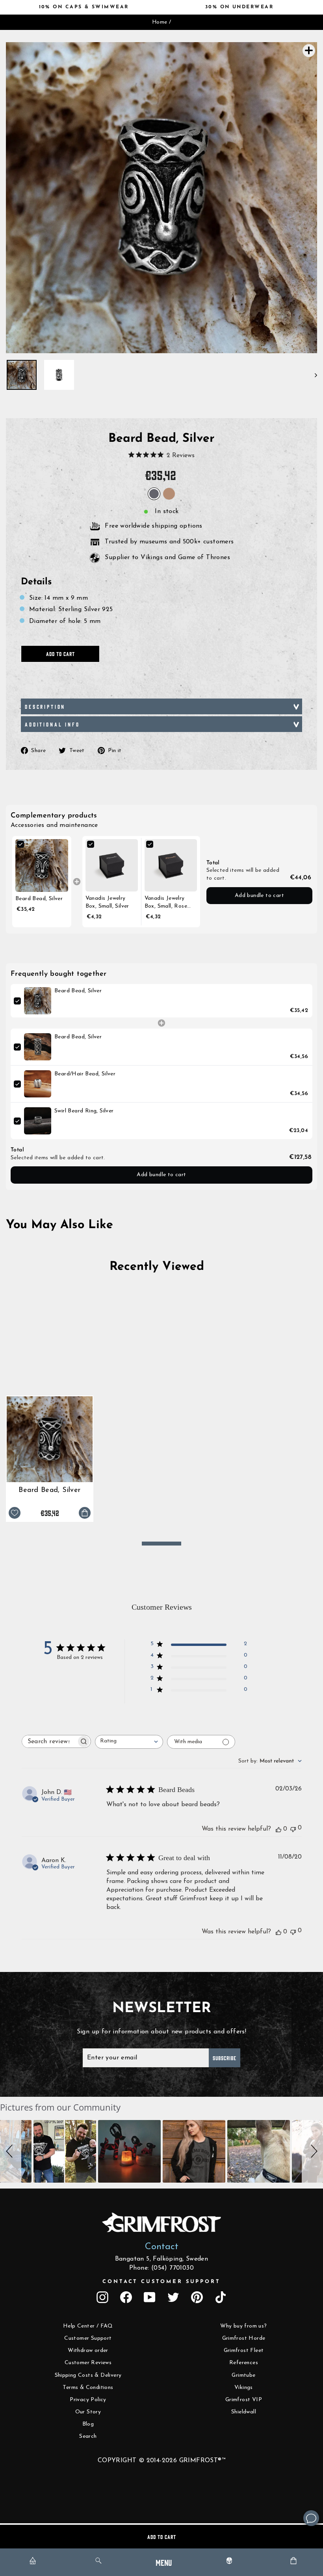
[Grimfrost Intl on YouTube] (150, 2297)
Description (45, 706)
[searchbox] (49, 1741)
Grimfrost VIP (244, 2400)
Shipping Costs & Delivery (88, 2375)
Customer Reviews (88, 2363)
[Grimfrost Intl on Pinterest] (197, 2297)
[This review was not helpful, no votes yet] (293, 1828)
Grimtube (243, 2375)
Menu (164, 2562)
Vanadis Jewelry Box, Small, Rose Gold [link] (166, 903)
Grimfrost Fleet (244, 2351)
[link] (42, 865)
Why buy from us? (243, 2326)
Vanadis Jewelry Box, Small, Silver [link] (107, 902)
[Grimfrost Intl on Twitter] (173, 2297)
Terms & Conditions (88, 2388)
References (244, 2363)
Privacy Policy (88, 2400)
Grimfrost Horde (244, 2338)
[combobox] (129, 1742)
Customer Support (88, 2338)
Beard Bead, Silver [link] (39, 899)
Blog (88, 2424)
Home (160, 22)
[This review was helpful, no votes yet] (278, 1829)
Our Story (88, 2412)
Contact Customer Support (161, 2282)
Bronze (169, 494)
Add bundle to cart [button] (259, 896)
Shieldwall (244, 2412)
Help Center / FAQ (88, 2326)
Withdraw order (88, 2351)
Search (88, 2436)
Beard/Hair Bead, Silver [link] (85, 1074)
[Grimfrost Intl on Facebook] (126, 2297)
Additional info (52, 724)
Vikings (244, 2388)
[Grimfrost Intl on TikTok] (221, 2297)
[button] (11, 2151)
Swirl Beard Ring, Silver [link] (84, 1111)
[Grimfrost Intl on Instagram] (102, 2297)
